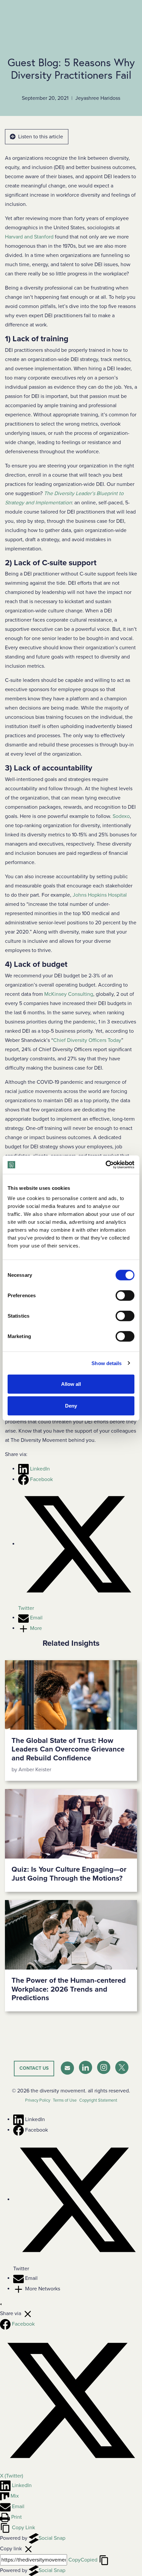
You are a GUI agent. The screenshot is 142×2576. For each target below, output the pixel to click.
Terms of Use (65, 2100)
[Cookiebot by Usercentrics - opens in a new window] (106, 1165)
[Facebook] (19, 2130)
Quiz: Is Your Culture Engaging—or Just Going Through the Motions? (69, 1874)
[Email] (19, 2278)
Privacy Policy (38, 2100)
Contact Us (34, 2068)
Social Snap (52, 2538)
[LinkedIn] (19, 2119)
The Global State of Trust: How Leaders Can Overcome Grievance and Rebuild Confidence (68, 1749)
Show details (106, 1363)
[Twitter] (78, 2199)
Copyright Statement (98, 2100)
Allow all (71, 1384)
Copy (83, 2560)
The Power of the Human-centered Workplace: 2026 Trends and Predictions (69, 1989)
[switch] (125, 1296)
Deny (71, 1405)
